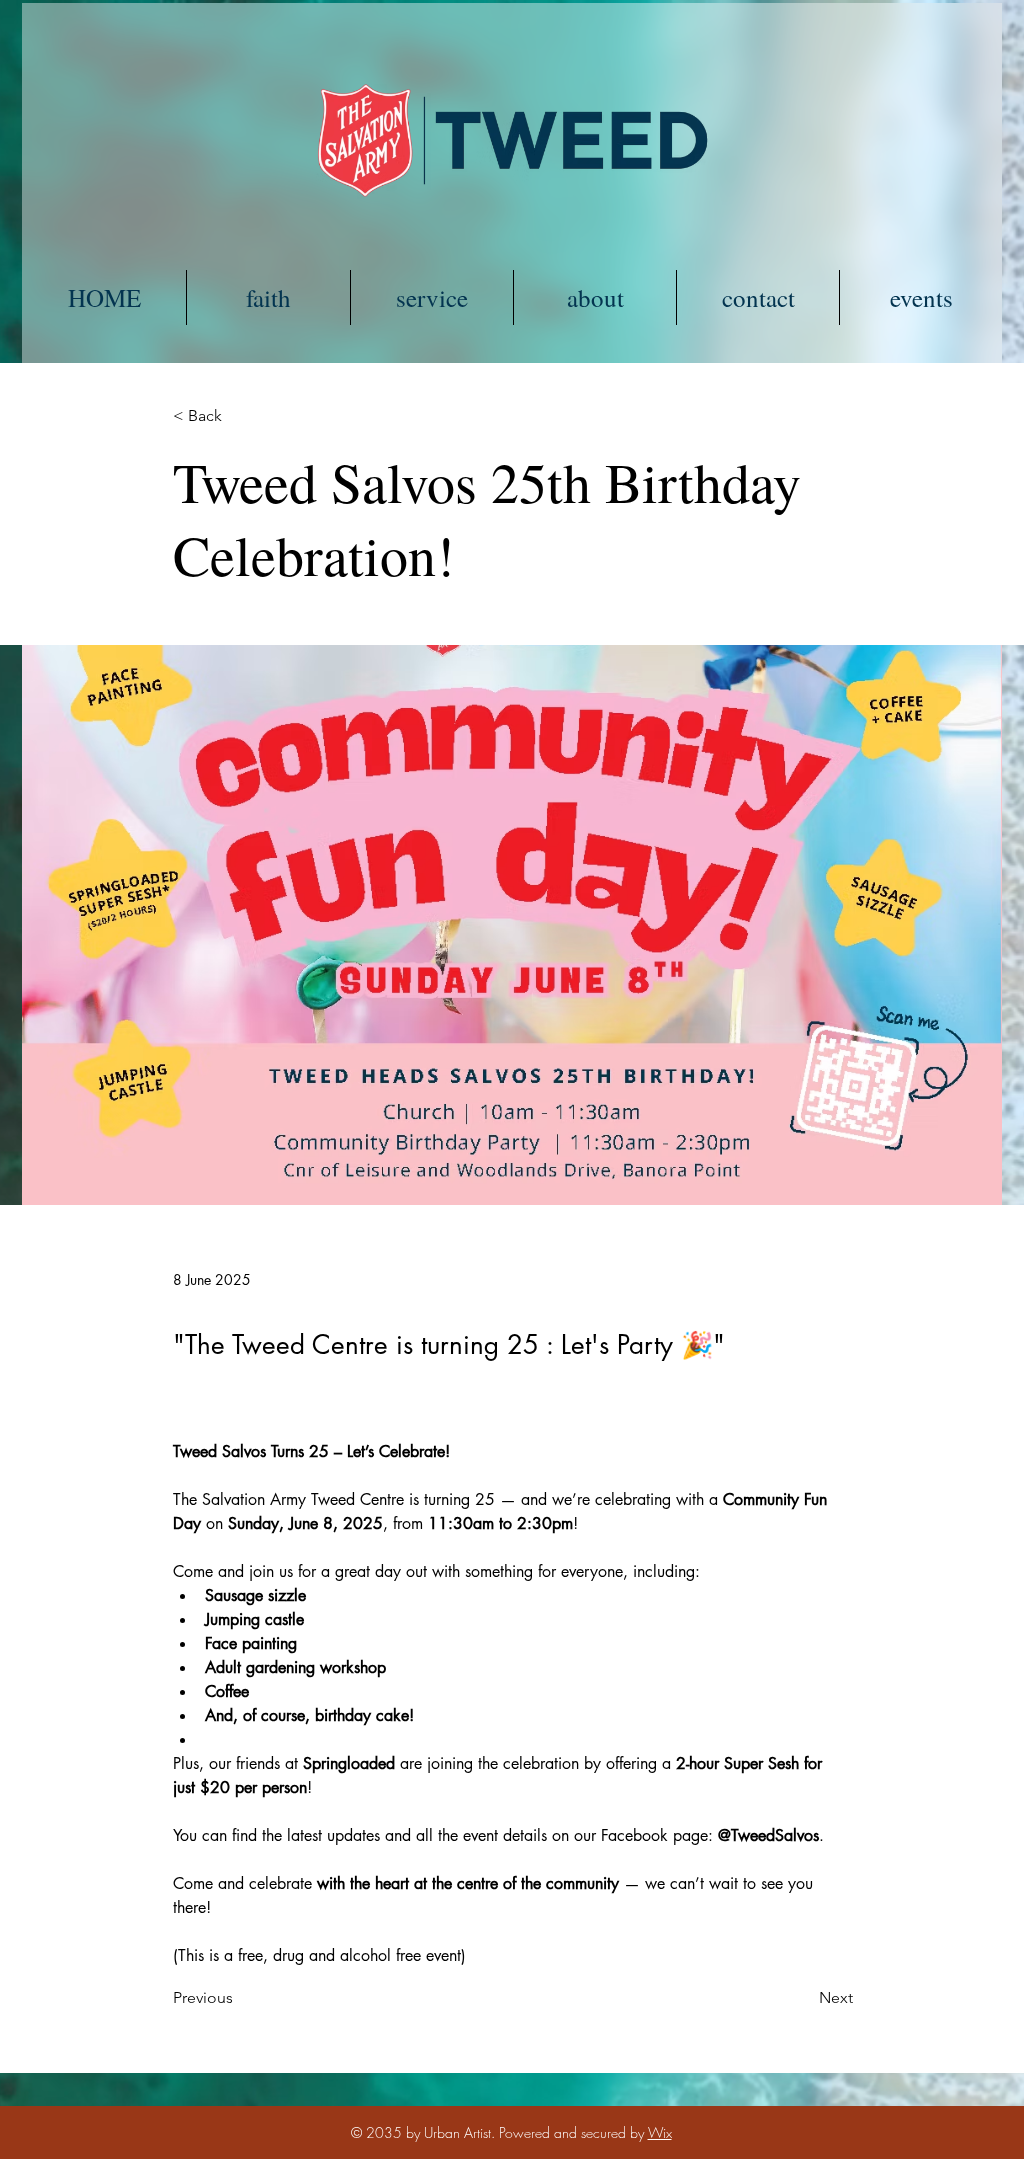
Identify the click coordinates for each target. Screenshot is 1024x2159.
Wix (660, 2132)
